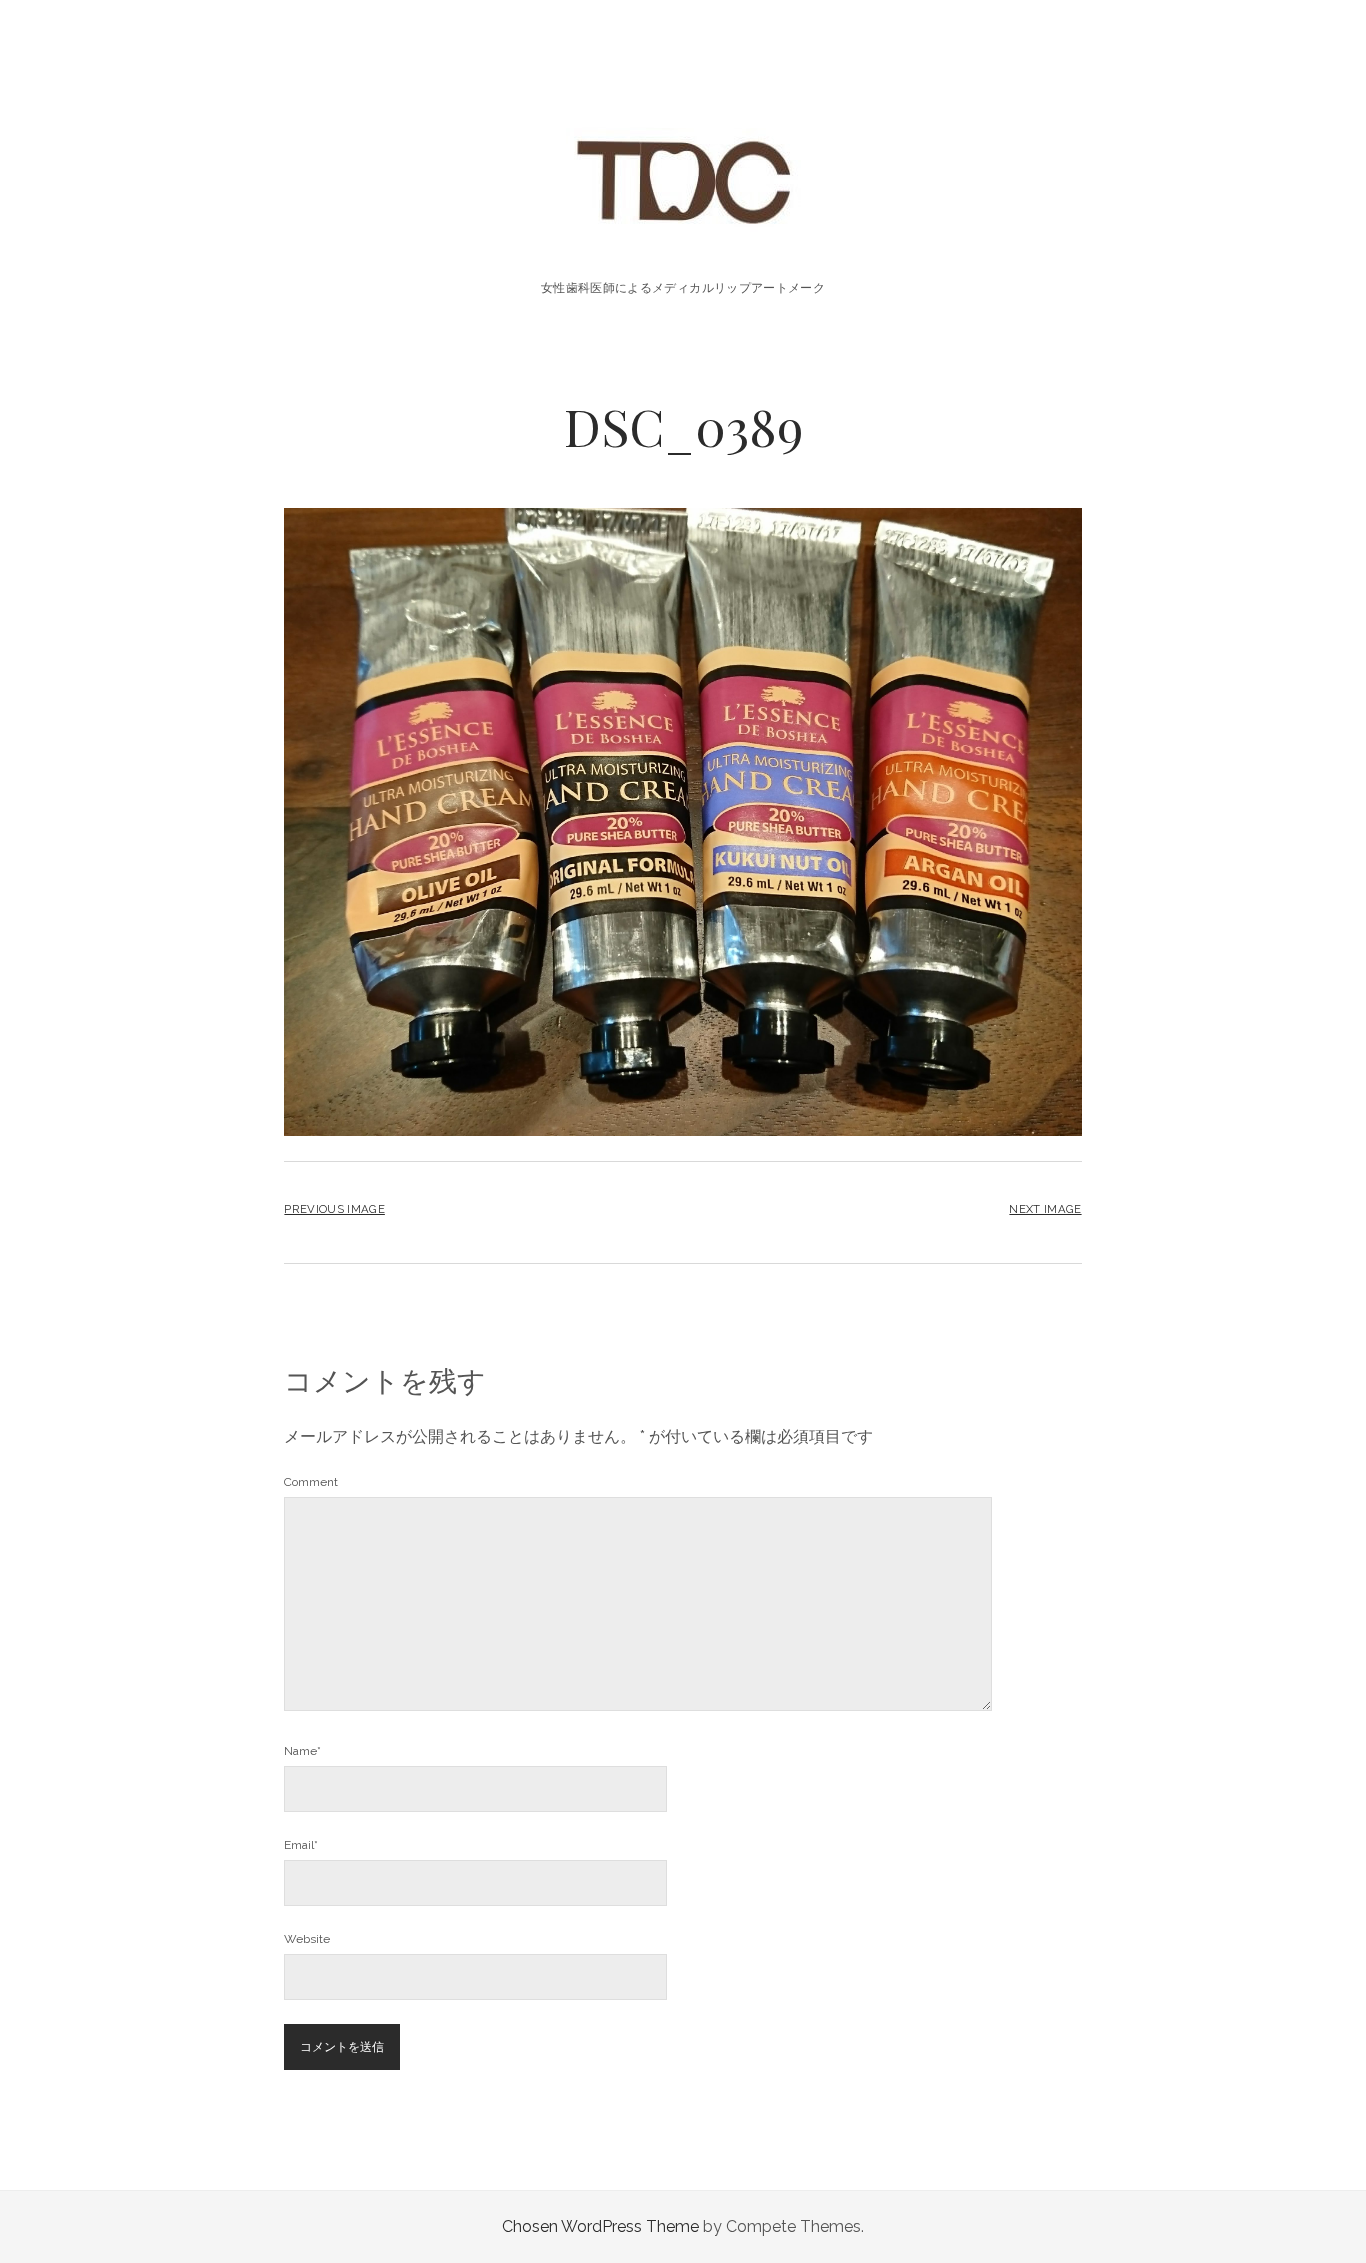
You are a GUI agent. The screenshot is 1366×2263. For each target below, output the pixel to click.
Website (307, 1939)
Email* (301, 1845)
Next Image (1045, 1209)
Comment (311, 1482)
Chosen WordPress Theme (600, 2226)
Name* (302, 1751)
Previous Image (334, 1209)
